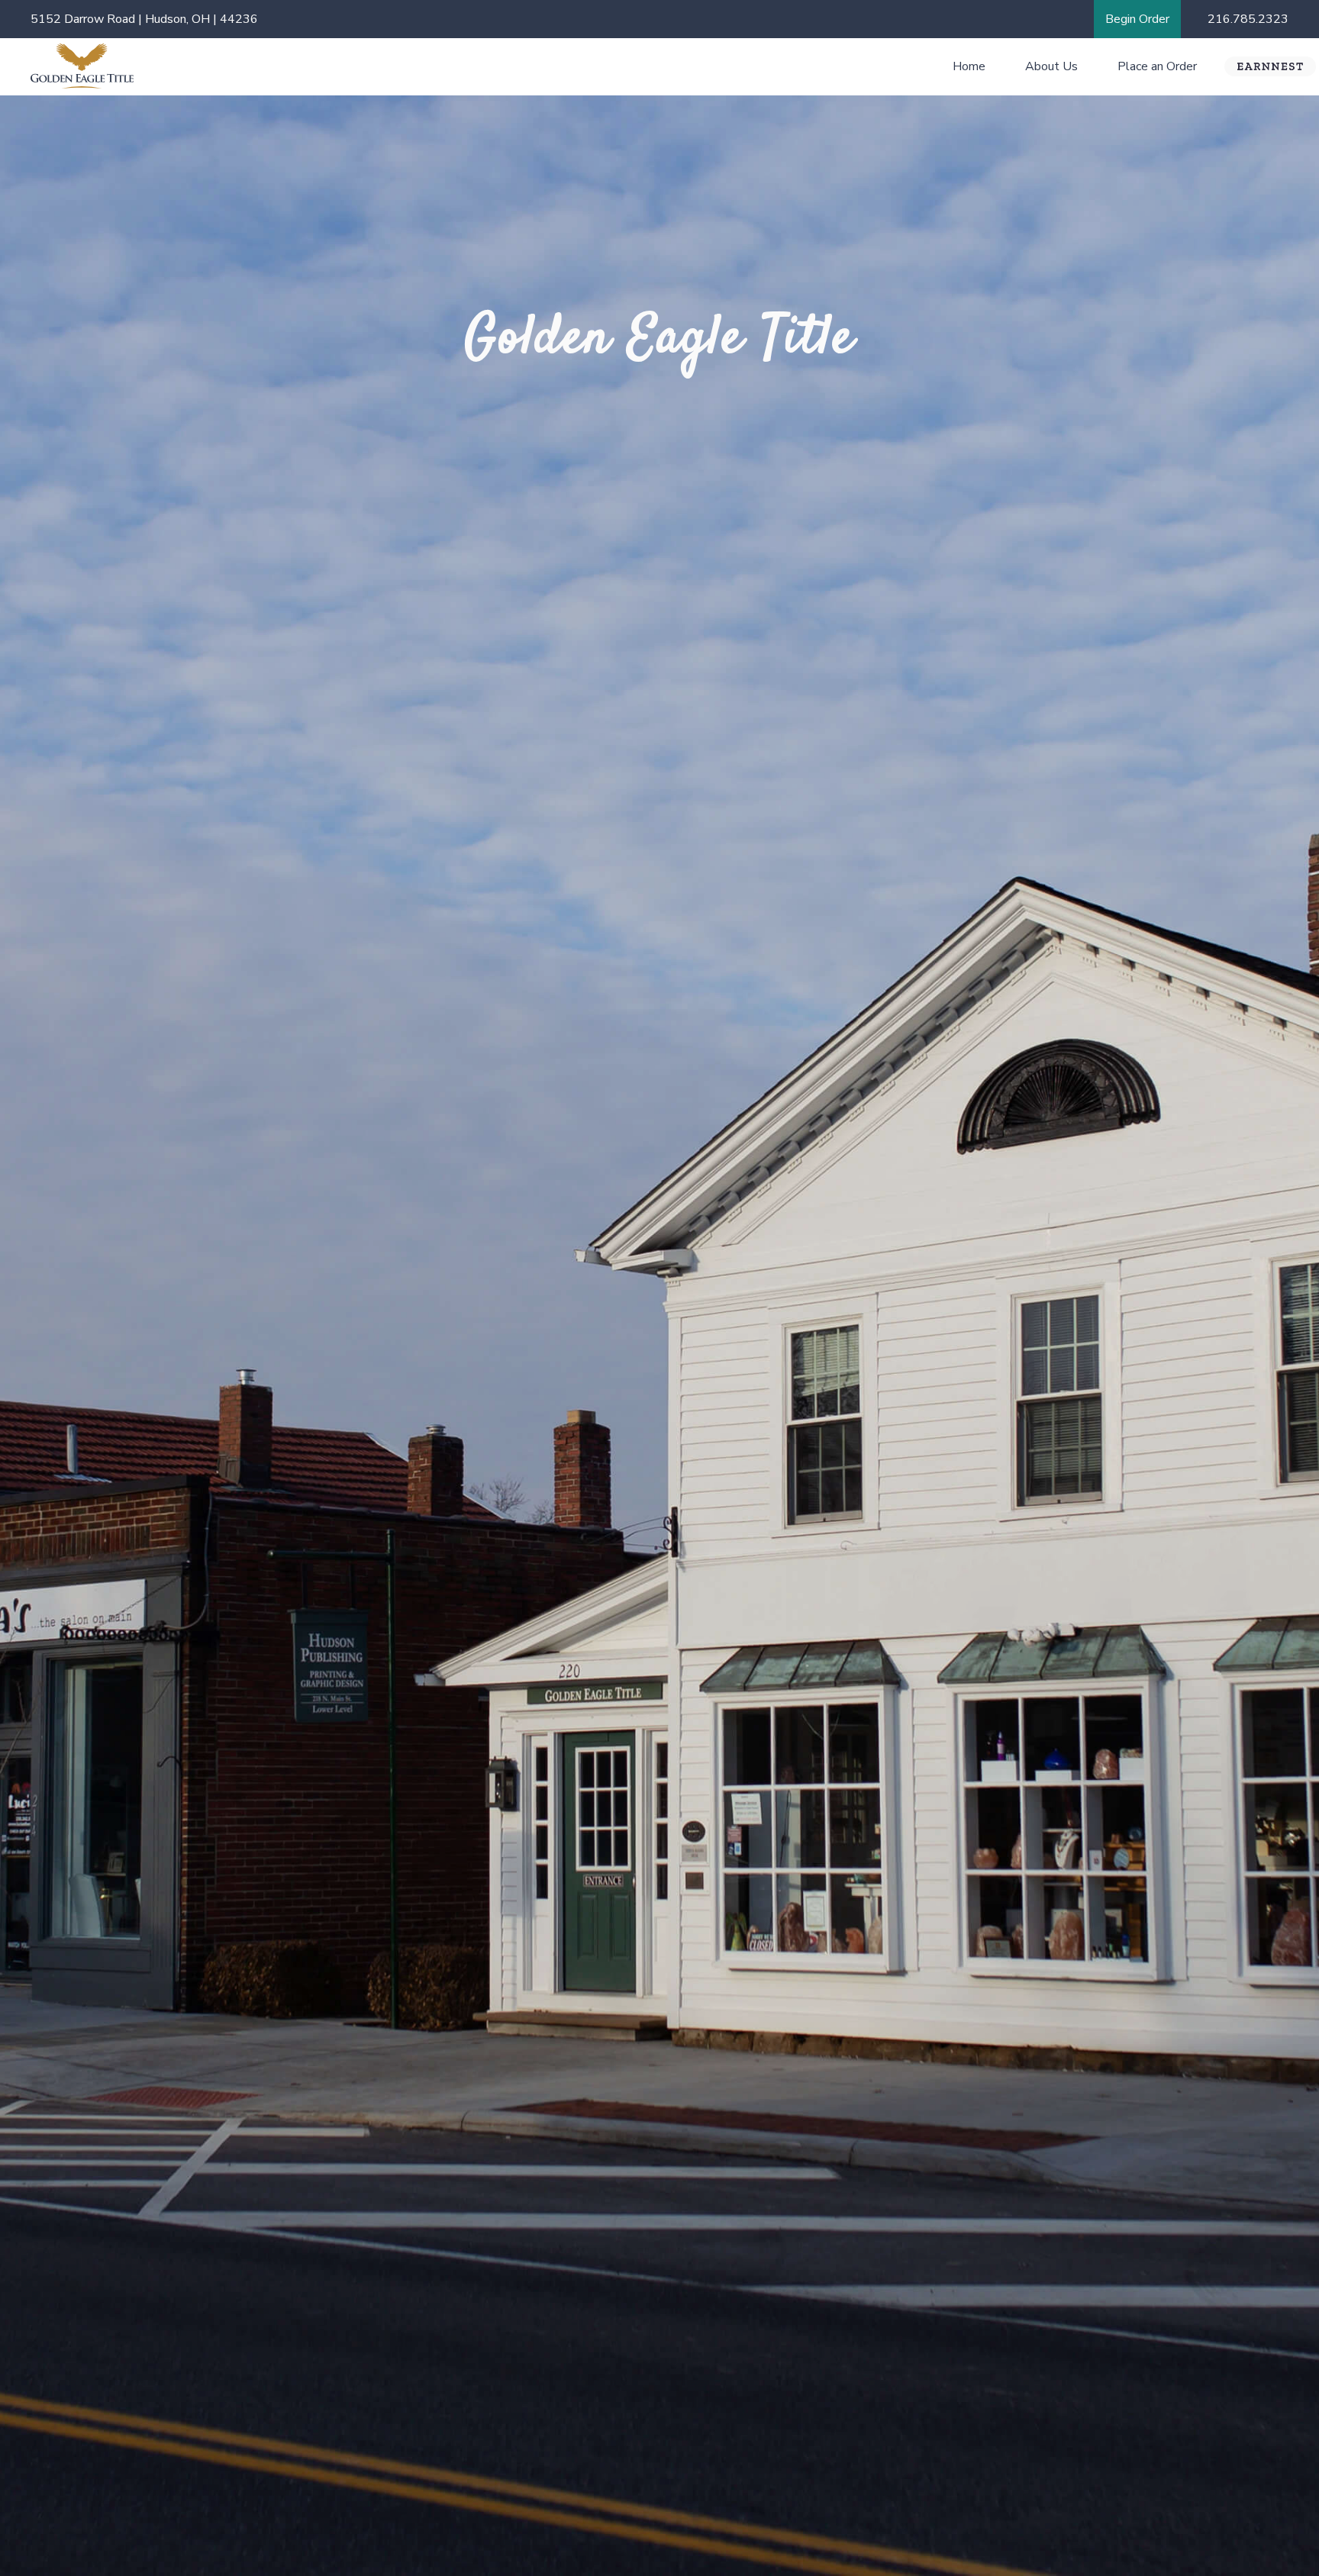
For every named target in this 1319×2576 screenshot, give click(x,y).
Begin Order (1137, 19)
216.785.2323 (1248, 19)
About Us (1051, 66)
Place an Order (1157, 66)
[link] (1137, 19)
